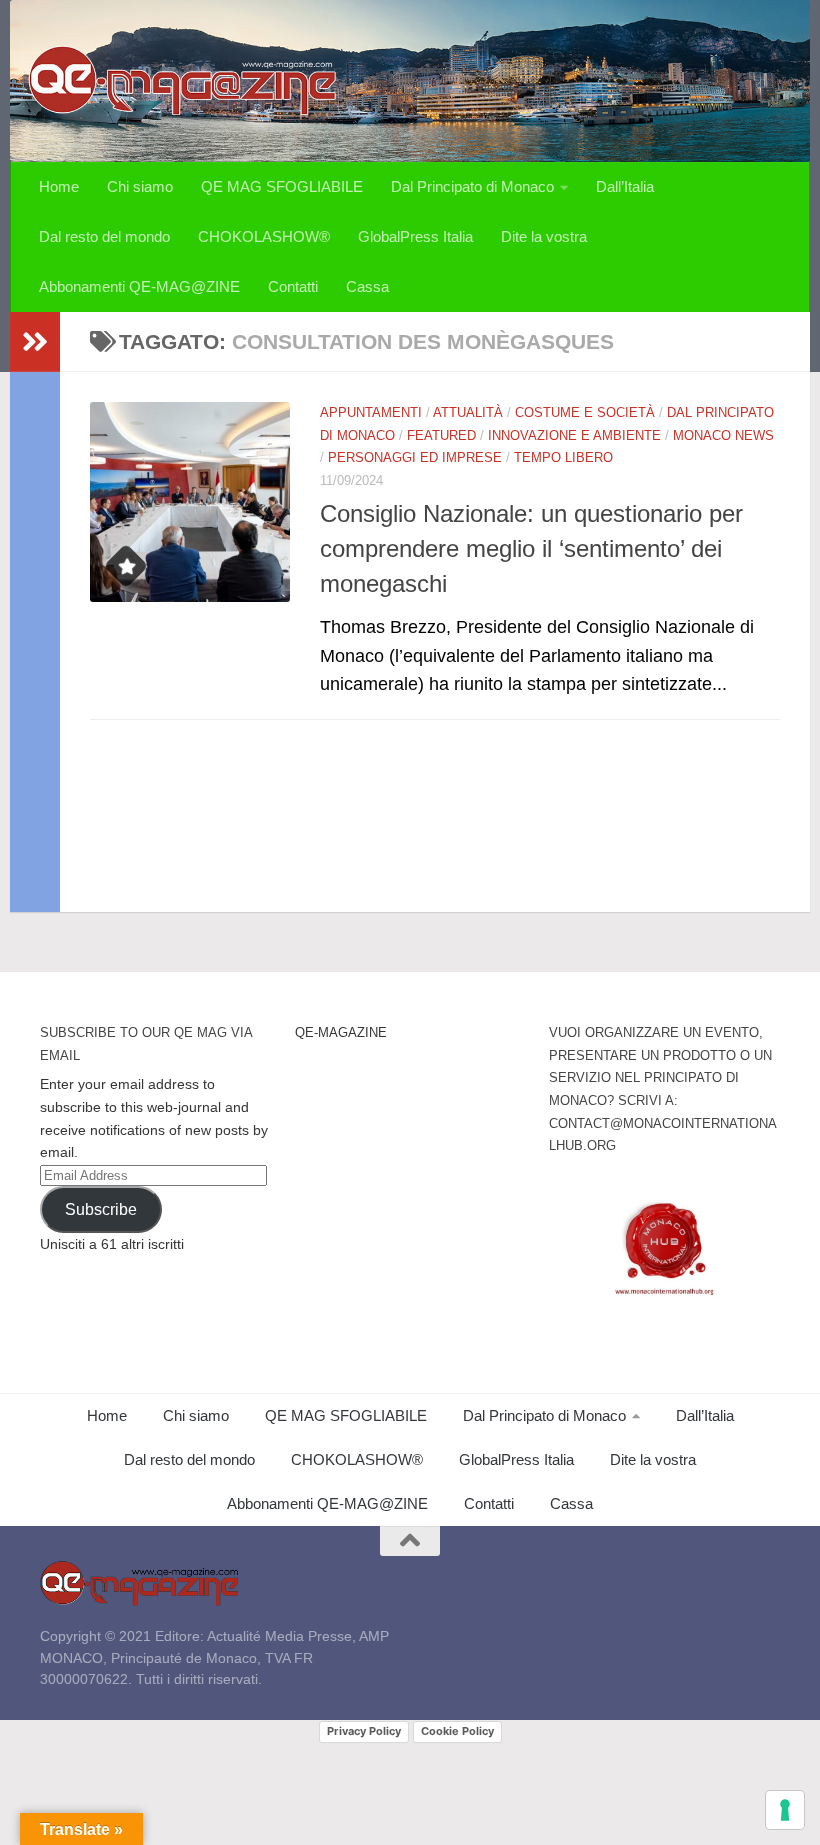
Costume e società (585, 412)
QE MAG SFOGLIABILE (282, 186)
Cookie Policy (457, 1731)
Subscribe (101, 1209)
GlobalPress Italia (415, 236)
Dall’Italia (625, 186)
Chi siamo (140, 186)
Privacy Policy (364, 1731)
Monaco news (723, 435)
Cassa (367, 286)
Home (59, 186)
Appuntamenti (371, 412)
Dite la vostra (544, 236)
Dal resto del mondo (104, 236)
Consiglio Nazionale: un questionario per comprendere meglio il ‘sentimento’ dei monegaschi (531, 549)
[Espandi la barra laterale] (35, 342)
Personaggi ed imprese (415, 457)
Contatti (293, 286)
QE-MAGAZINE (341, 1032)
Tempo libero (563, 457)
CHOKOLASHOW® (264, 236)
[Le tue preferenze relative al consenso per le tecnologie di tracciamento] (785, 1810)
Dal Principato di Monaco (472, 186)
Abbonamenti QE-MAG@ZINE (139, 286)
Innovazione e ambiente (574, 435)
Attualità (468, 412)
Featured (441, 435)
